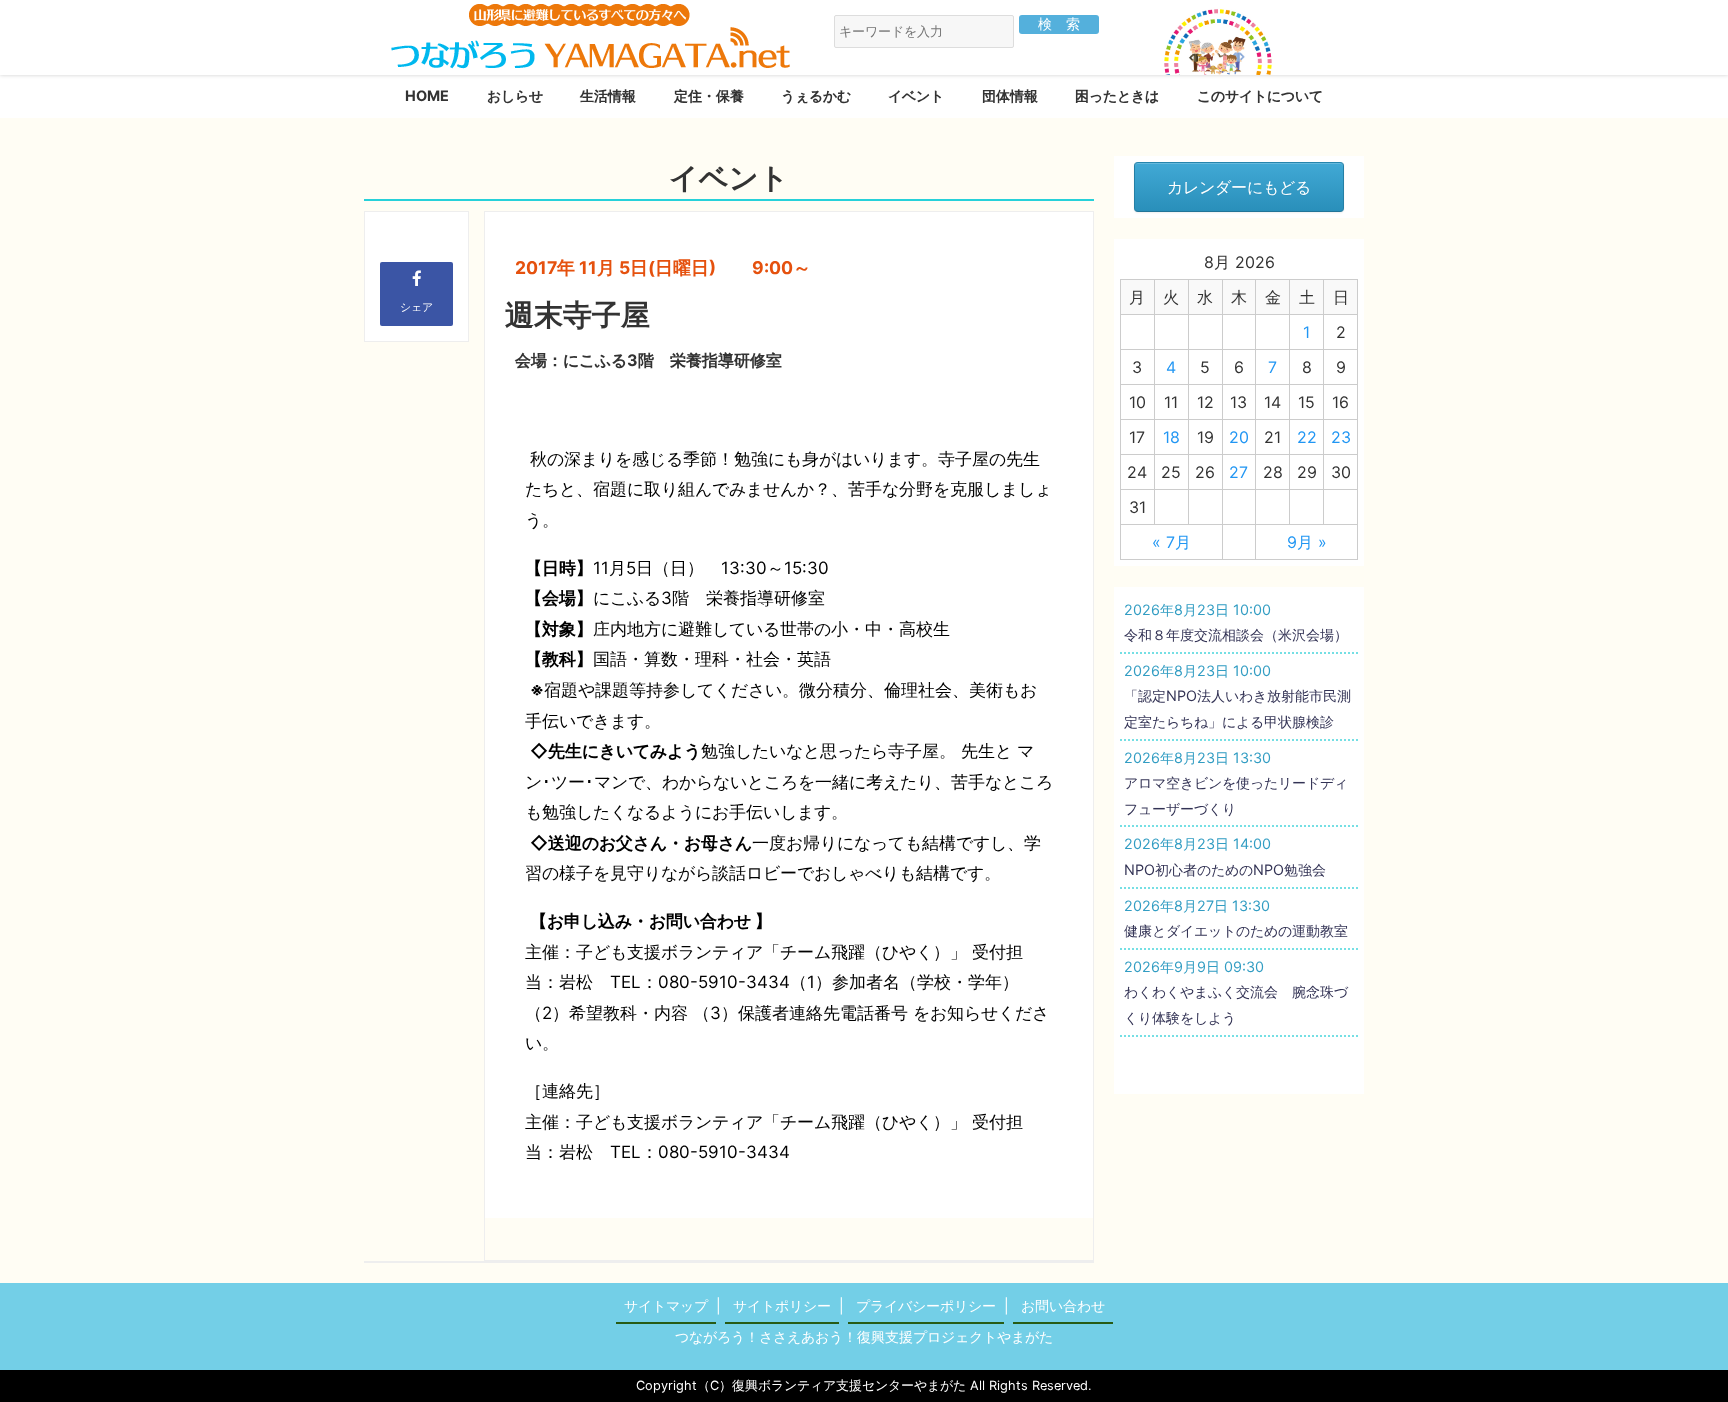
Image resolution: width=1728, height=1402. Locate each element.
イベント (916, 95)
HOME (427, 95)
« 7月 (1171, 542)
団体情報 (1010, 95)
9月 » (1307, 542)
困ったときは (1117, 95)
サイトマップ (666, 1305)
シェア (416, 307)
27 (1238, 472)
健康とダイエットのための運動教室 (1236, 930)
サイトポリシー (782, 1305)
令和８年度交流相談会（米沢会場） (1236, 634)
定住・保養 (709, 95)
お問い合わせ (1063, 1305)
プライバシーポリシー (926, 1305)
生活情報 (608, 95)
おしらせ (515, 95)
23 (1341, 437)
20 (1239, 437)
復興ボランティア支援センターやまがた (849, 1385)
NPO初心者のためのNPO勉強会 (1225, 869)
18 (1171, 437)
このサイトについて (1260, 95)
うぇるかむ (816, 95)
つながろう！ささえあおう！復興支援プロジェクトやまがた (864, 1336)
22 (1307, 437)
